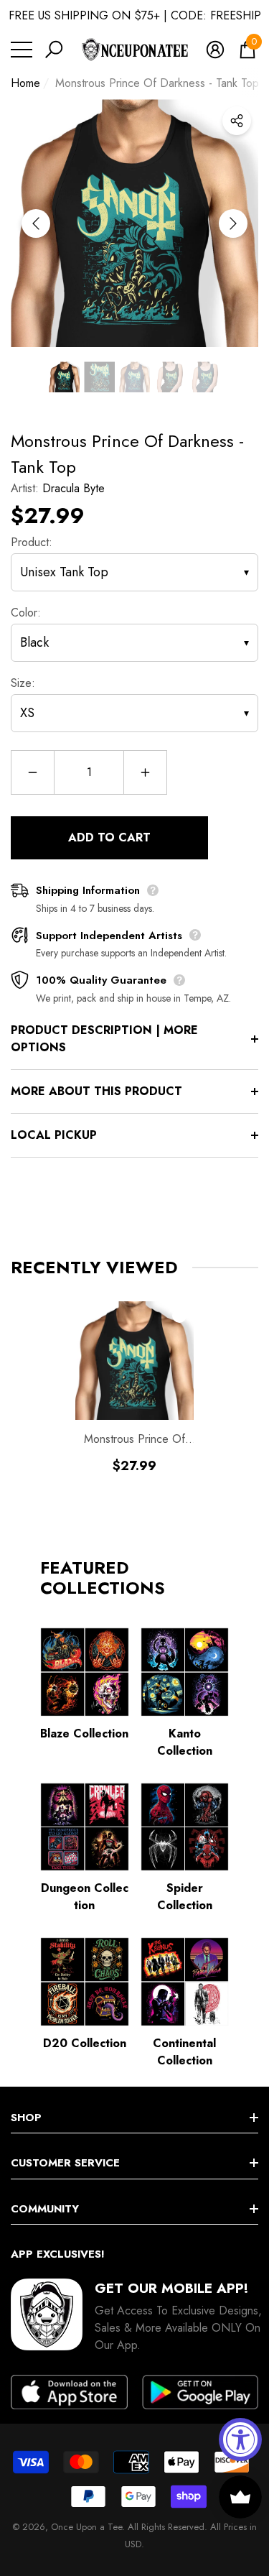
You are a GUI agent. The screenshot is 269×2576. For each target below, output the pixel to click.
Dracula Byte (74, 488)
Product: (32, 542)
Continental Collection (184, 2052)
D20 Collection (85, 2043)
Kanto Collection (185, 1742)
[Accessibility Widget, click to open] (240, 2439)
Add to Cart (109, 837)
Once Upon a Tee (86, 2527)
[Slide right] (233, 223)
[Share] (237, 121)
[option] (134, 223)
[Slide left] (36, 223)
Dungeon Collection (85, 1897)
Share (237, 121)
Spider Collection (185, 1897)
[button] (54, 50)
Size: (23, 683)
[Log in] (215, 50)
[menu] (22, 50)
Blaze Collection (84, 1734)
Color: (26, 613)
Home (25, 83)
